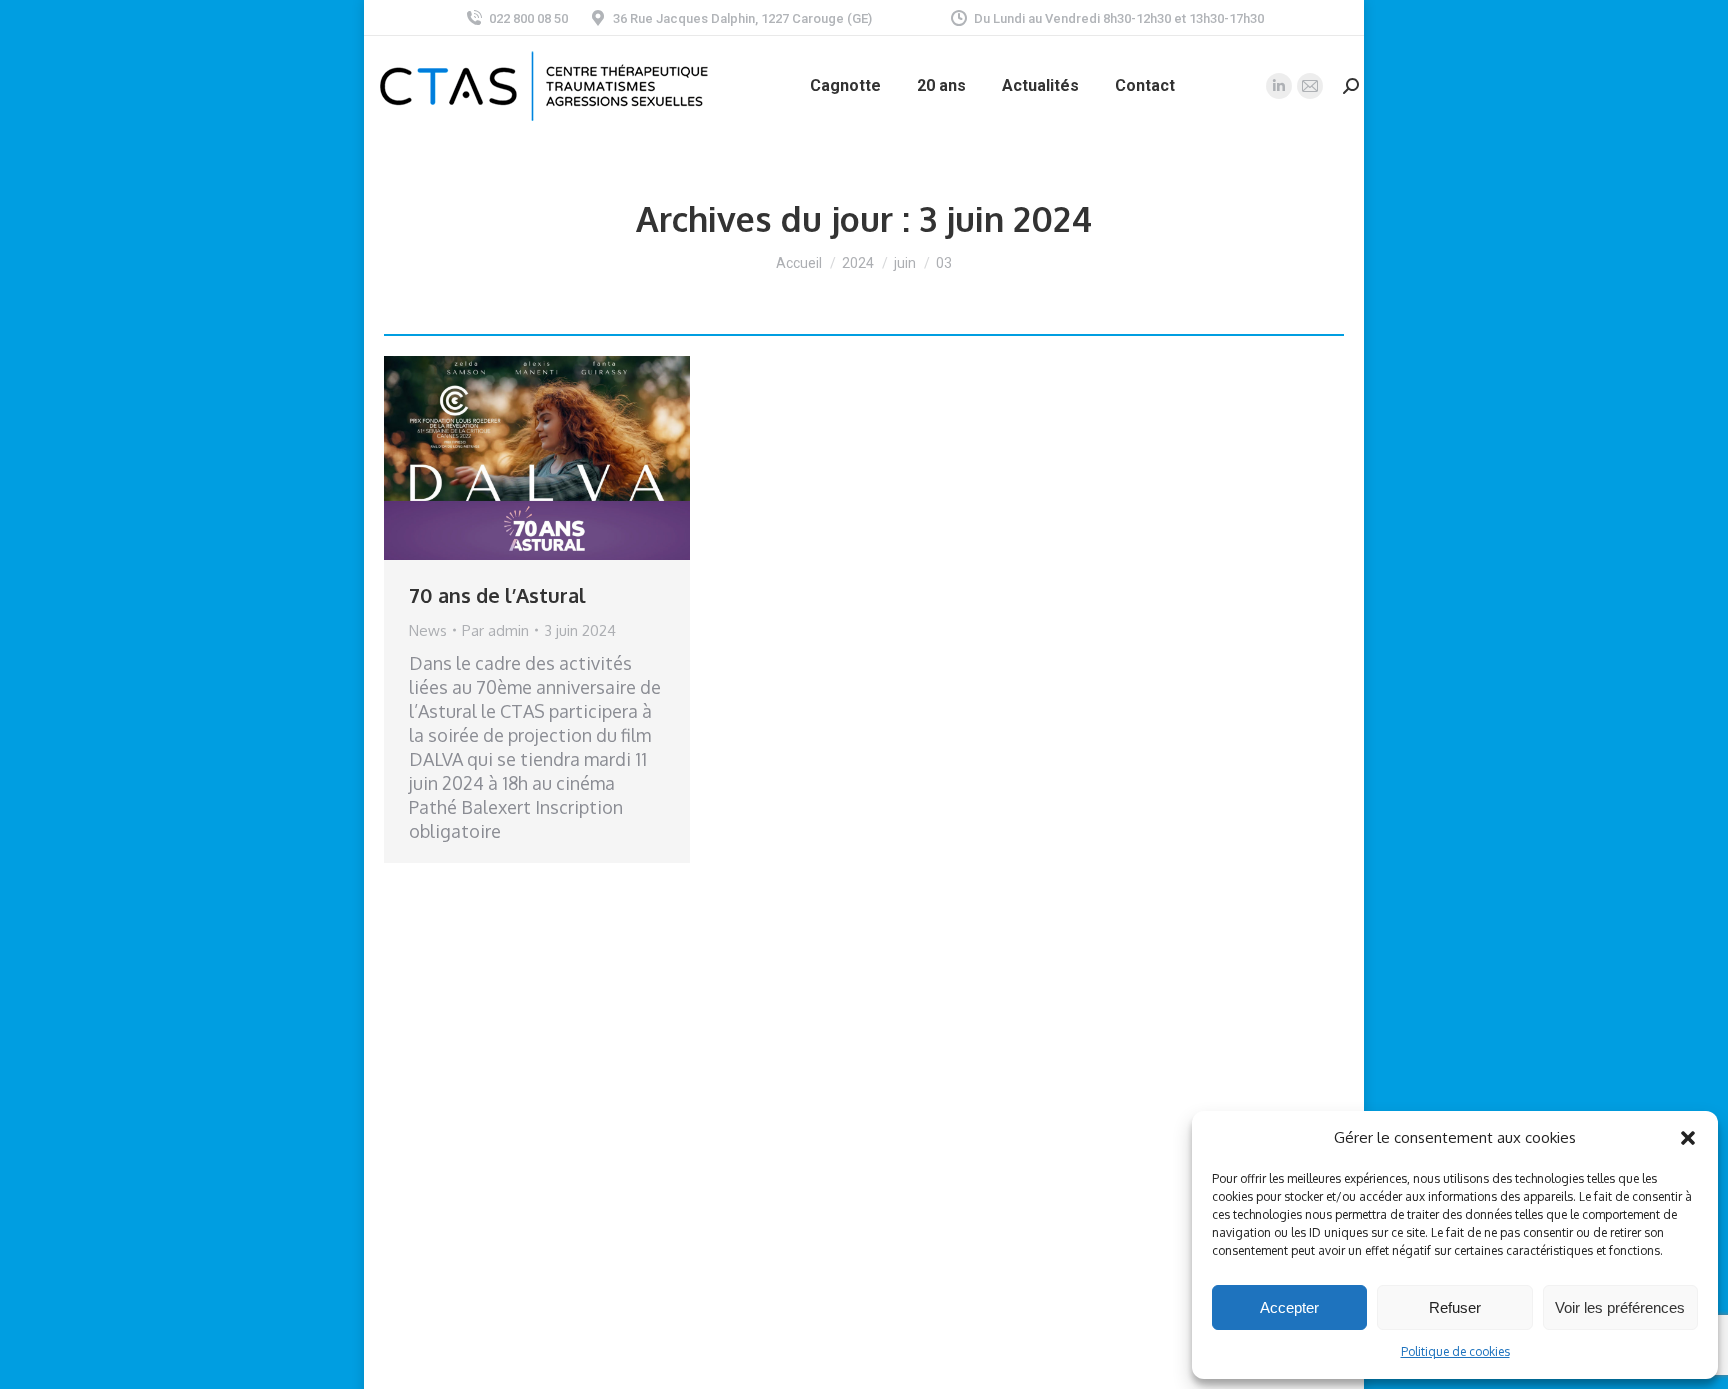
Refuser (1455, 1307)
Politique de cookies (1455, 1351)
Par (495, 630)
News (428, 630)
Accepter (1289, 1307)
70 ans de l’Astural (497, 595)
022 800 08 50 (528, 18)
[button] (1688, 1138)
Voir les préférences (1620, 1307)
